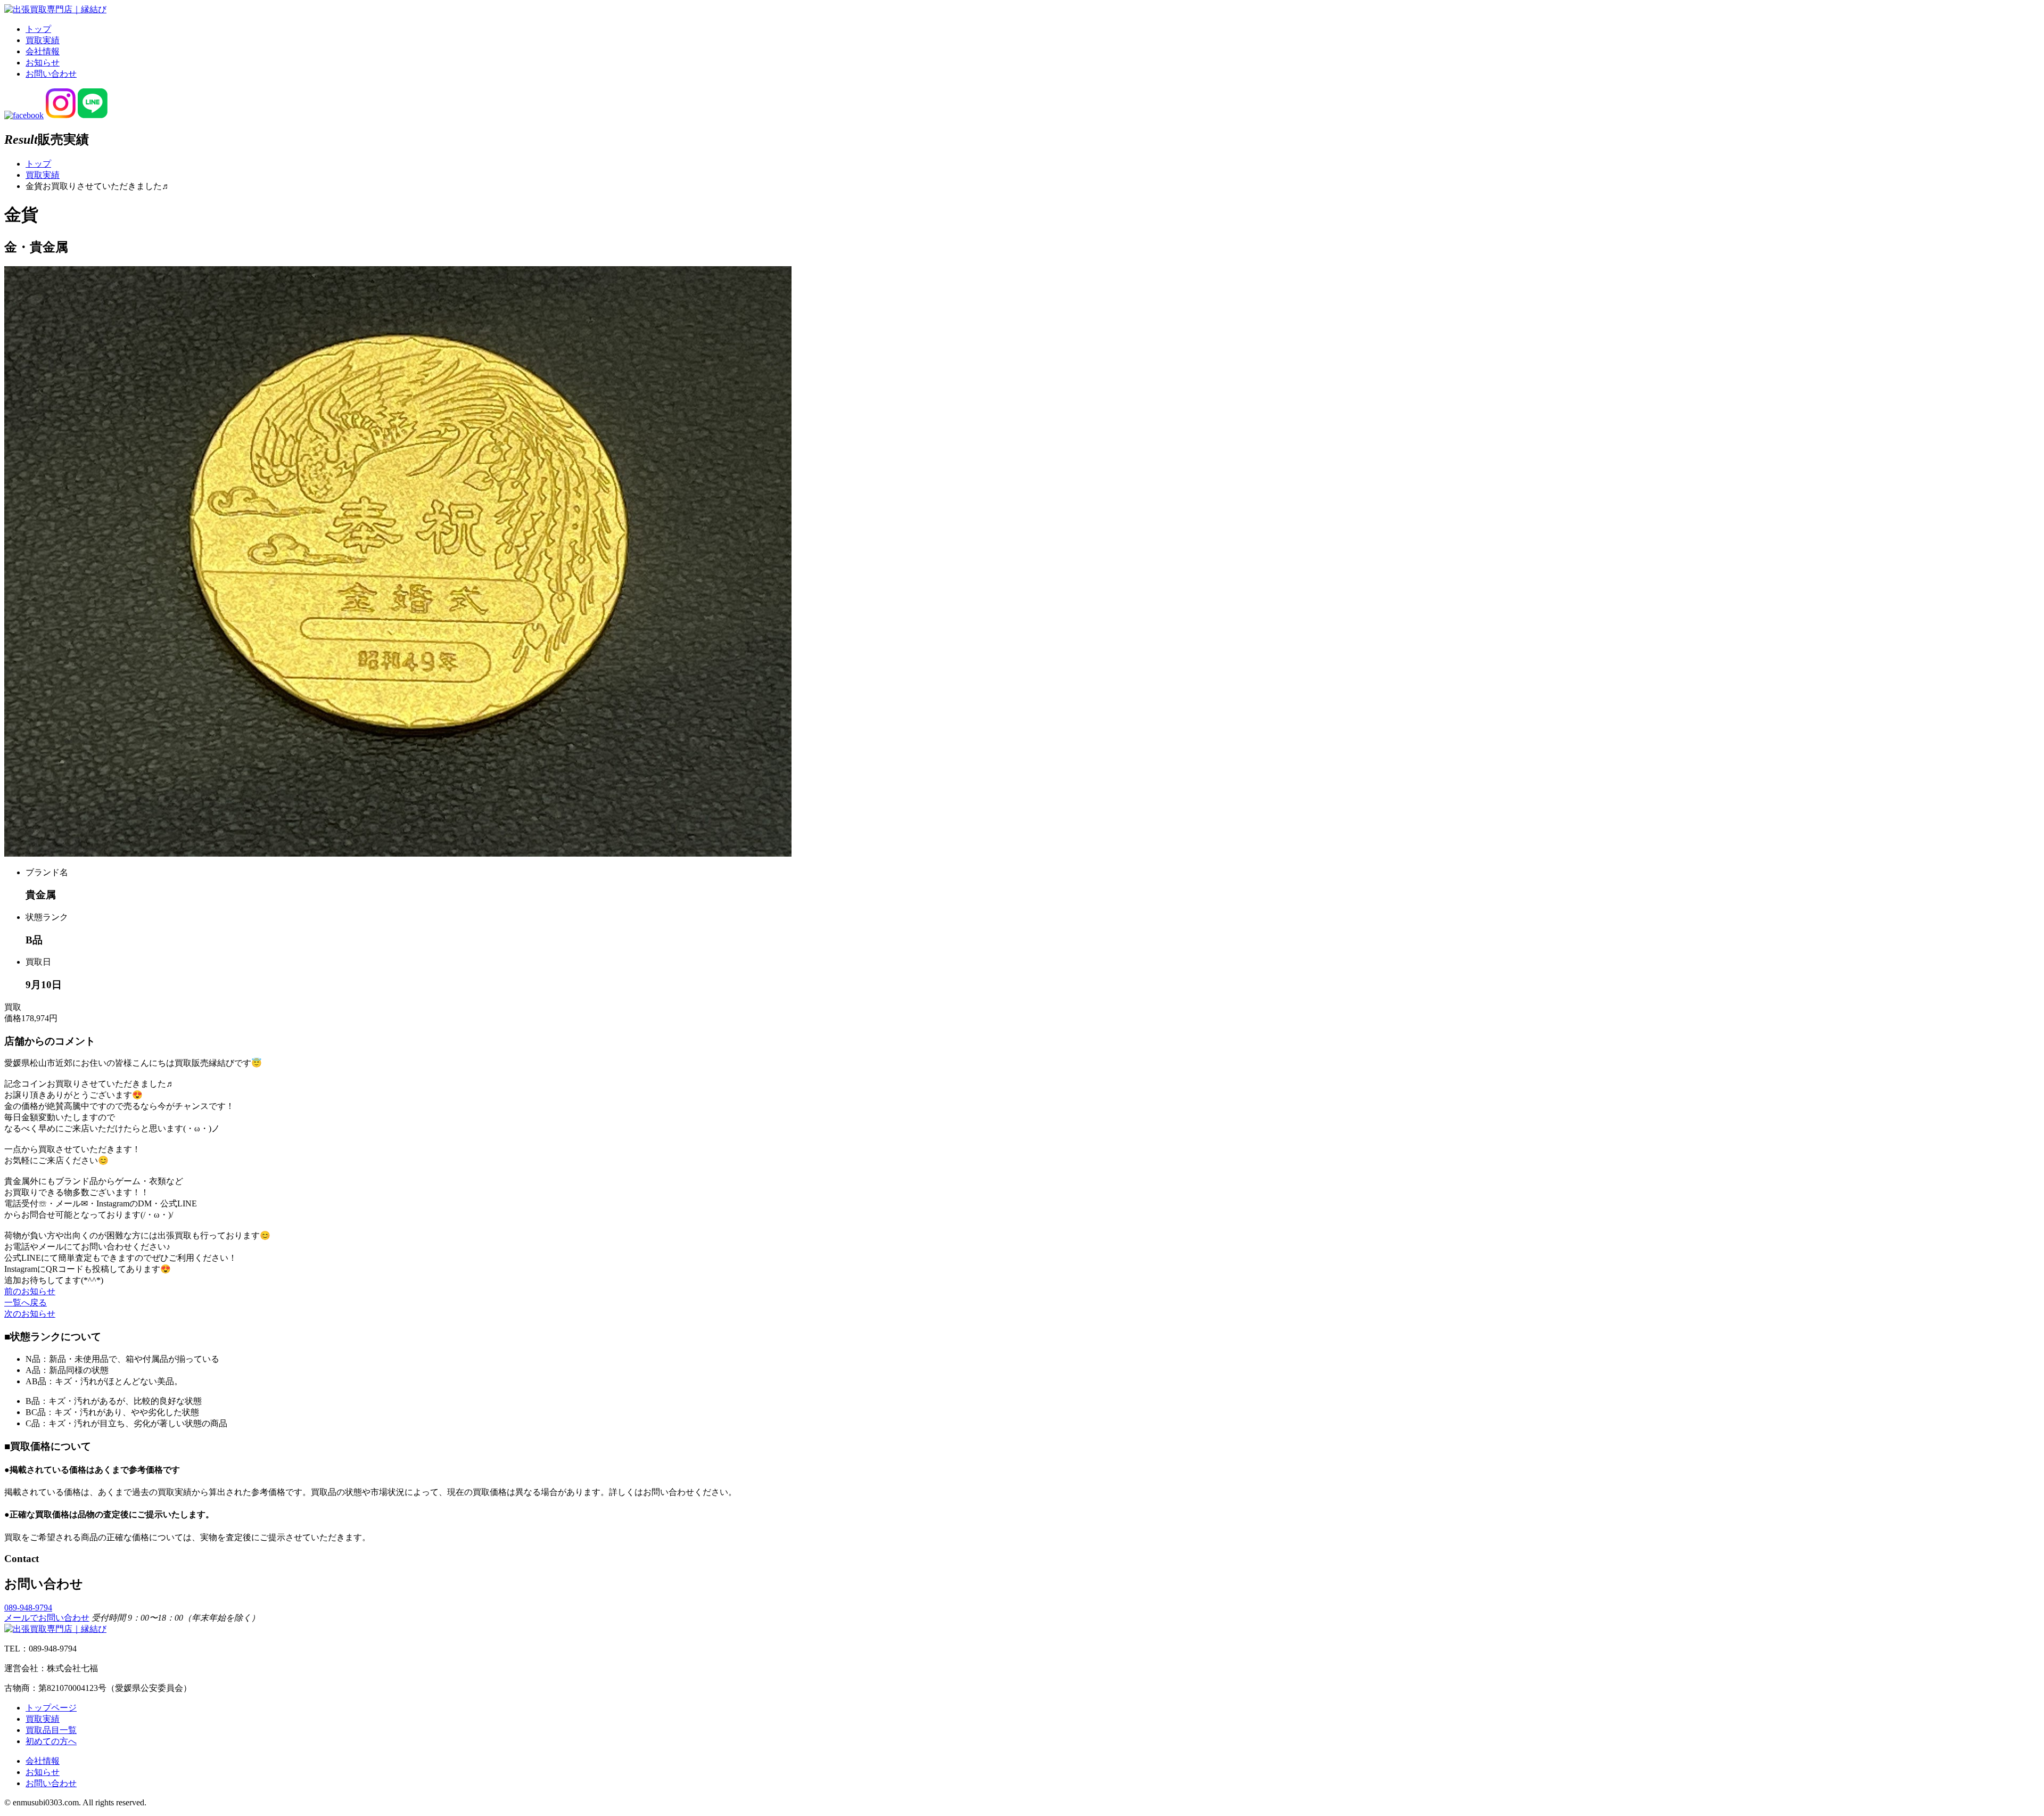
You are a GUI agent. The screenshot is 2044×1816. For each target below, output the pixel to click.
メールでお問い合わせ (47, 1618)
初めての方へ (51, 1741)
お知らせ (43, 63)
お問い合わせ (51, 74)
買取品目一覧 (51, 1730)
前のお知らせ (30, 1291)
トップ (38, 29)
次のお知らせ (30, 1314)
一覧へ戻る (26, 1303)
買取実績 (43, 40)
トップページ (51, 1708)
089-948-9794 (28, 1608)
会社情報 (43, 51)
